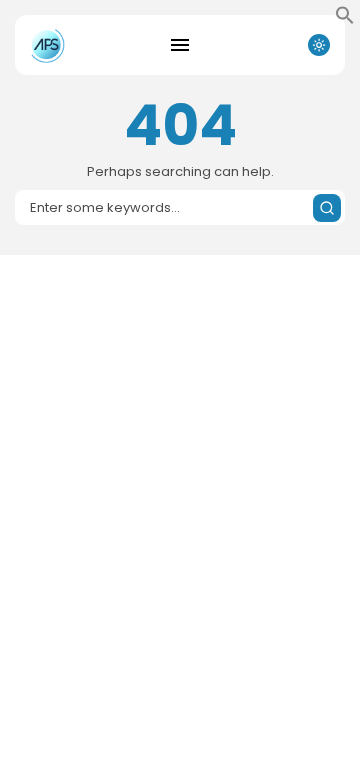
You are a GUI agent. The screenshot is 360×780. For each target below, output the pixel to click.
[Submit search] (327, 208)
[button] (345, 20)
